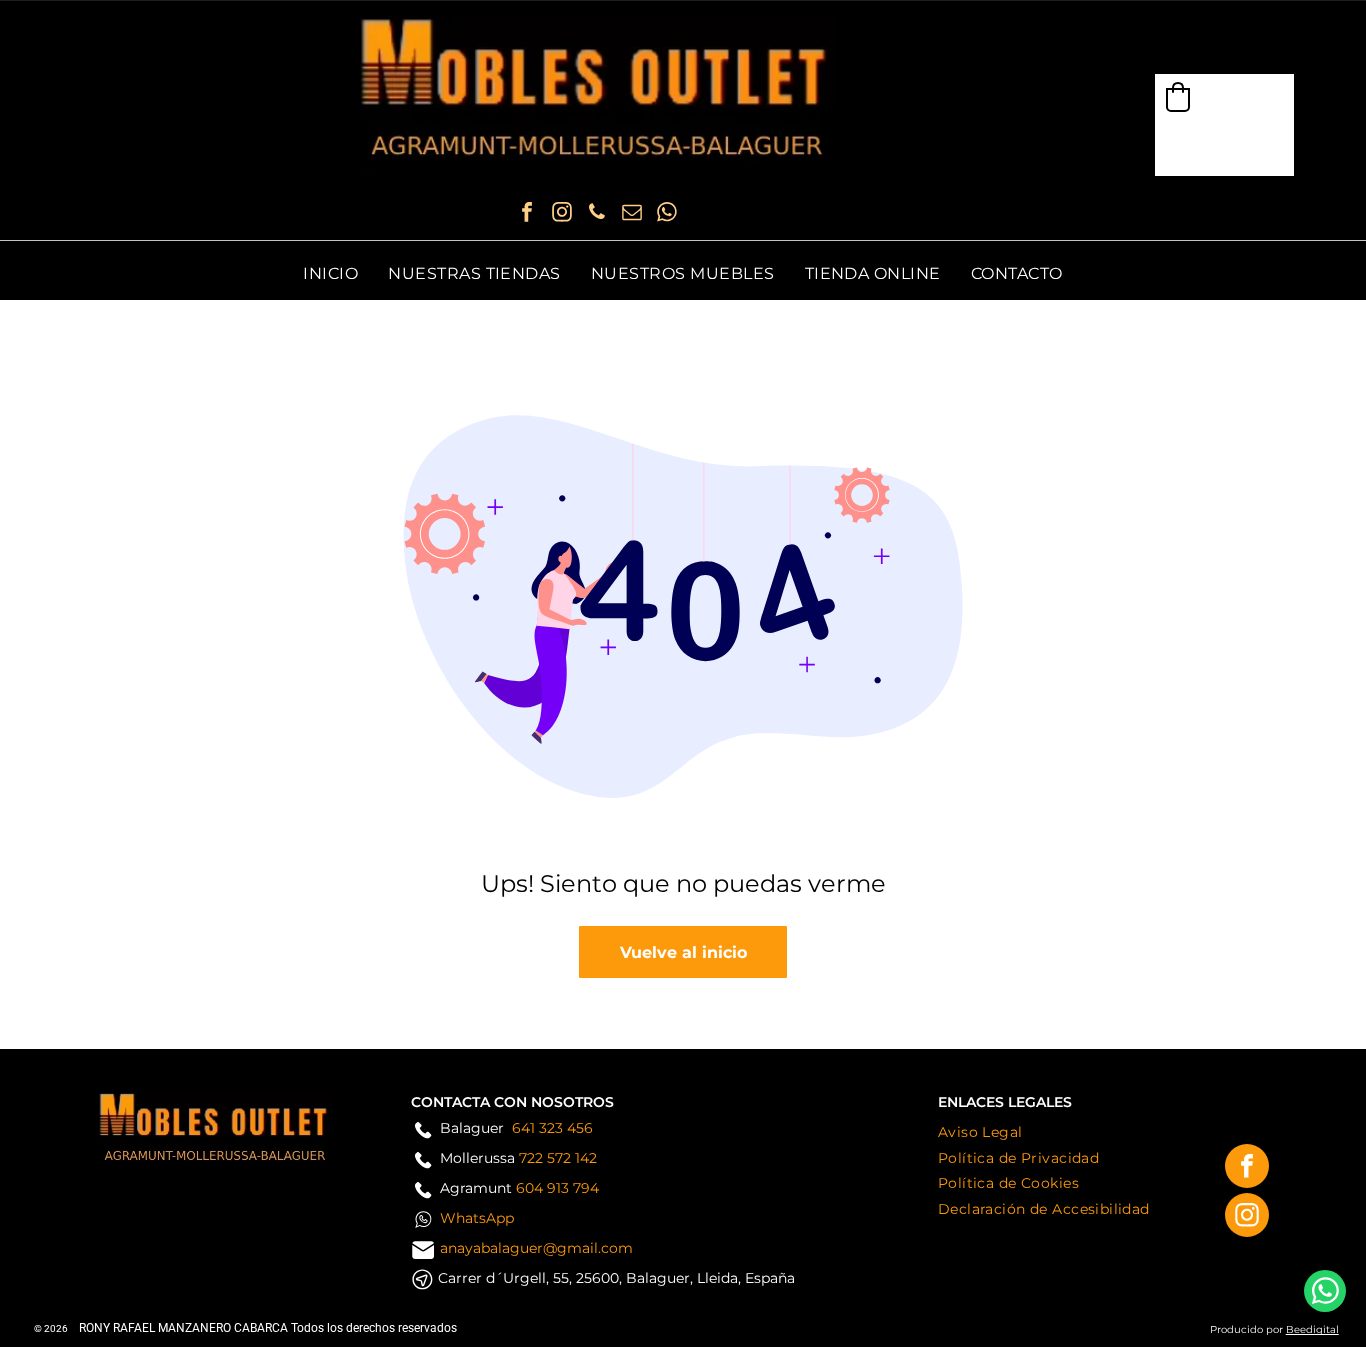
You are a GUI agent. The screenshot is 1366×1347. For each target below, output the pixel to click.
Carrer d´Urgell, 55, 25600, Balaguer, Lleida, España (616, 1278)
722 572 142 (558, 1158)
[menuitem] (330, 273)
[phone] (597, 214)
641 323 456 (552, 1128)
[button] (1178, 97)
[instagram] (562, 214)
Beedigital (1312, 1329)
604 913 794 (557, 1188)
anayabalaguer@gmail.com (536, 1248)
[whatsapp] (667, 214)
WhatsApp (477, 1218)
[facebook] (527, 214)
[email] (632, 214)
